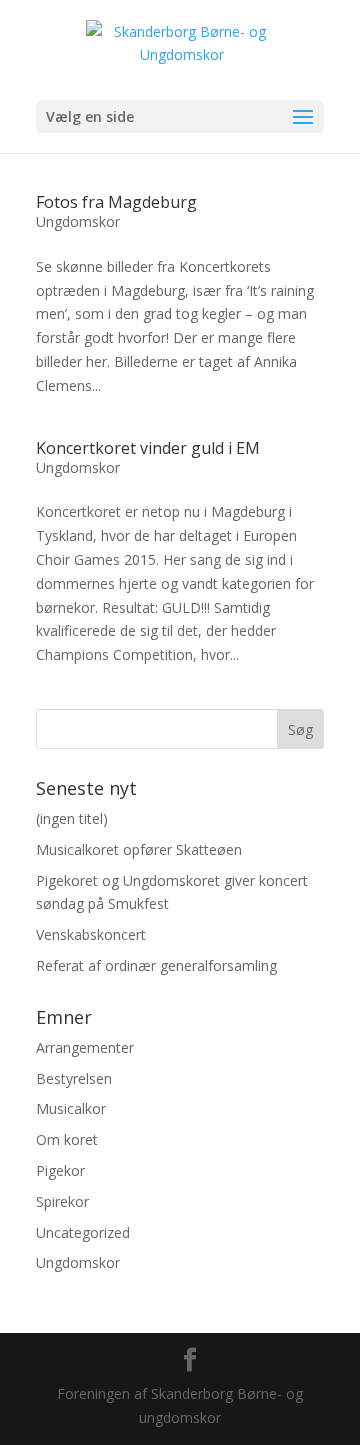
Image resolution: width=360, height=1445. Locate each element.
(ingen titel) (72, 818)
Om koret (67, 1139)
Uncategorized (83, 1232)
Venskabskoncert (91, 934)
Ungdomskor (78, 221)
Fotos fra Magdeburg (116, 202)
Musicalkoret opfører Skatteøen (139, 849)
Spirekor (62, 1201)
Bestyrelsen (74, 1078)
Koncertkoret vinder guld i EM (148, 448)
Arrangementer (85, 1047)
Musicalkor (71, 1108)
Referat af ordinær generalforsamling (156, 965)
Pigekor (60, 1170)
